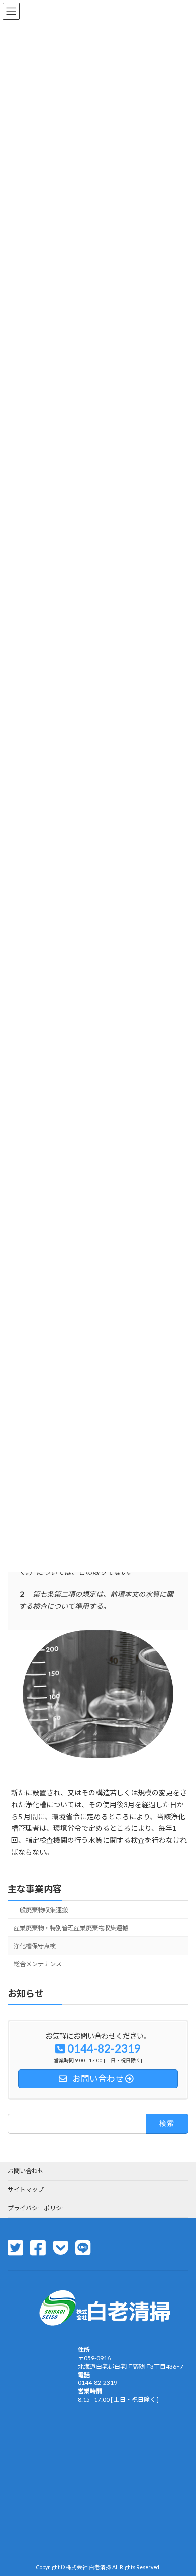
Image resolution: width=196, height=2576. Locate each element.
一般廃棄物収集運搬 (41, 1910)
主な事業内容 (35, 1889)
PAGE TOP (181, 2488)
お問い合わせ (26, 2171)
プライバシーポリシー (38, 2208)
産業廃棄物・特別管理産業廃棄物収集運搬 (71, 1928)
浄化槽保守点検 (35, 1946)
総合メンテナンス (38, 1964)
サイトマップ (26, 2189)
